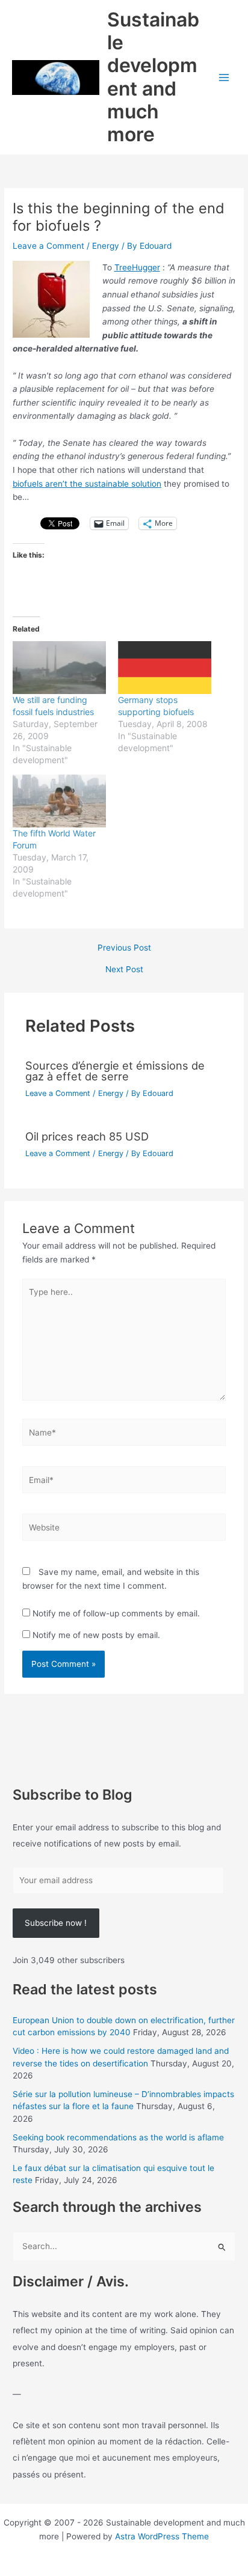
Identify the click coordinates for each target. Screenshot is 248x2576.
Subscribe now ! (56, 1923)
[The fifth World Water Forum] (59, 801)
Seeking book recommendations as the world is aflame (118, 2137)
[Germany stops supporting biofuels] (165, 668)
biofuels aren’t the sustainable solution (87, 484)
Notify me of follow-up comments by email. (116, 1613)
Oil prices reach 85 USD (87, 1136)
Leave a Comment (48, 246)
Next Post (124, 970)
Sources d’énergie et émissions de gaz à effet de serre (115, 1071)
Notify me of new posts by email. (96, 1635)
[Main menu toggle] (224, 77)
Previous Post (124, 948)
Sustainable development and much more (153, 77)
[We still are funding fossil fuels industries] (59, 668)
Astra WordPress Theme (162, 2536)
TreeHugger (137, 267)
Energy (106, 246)
